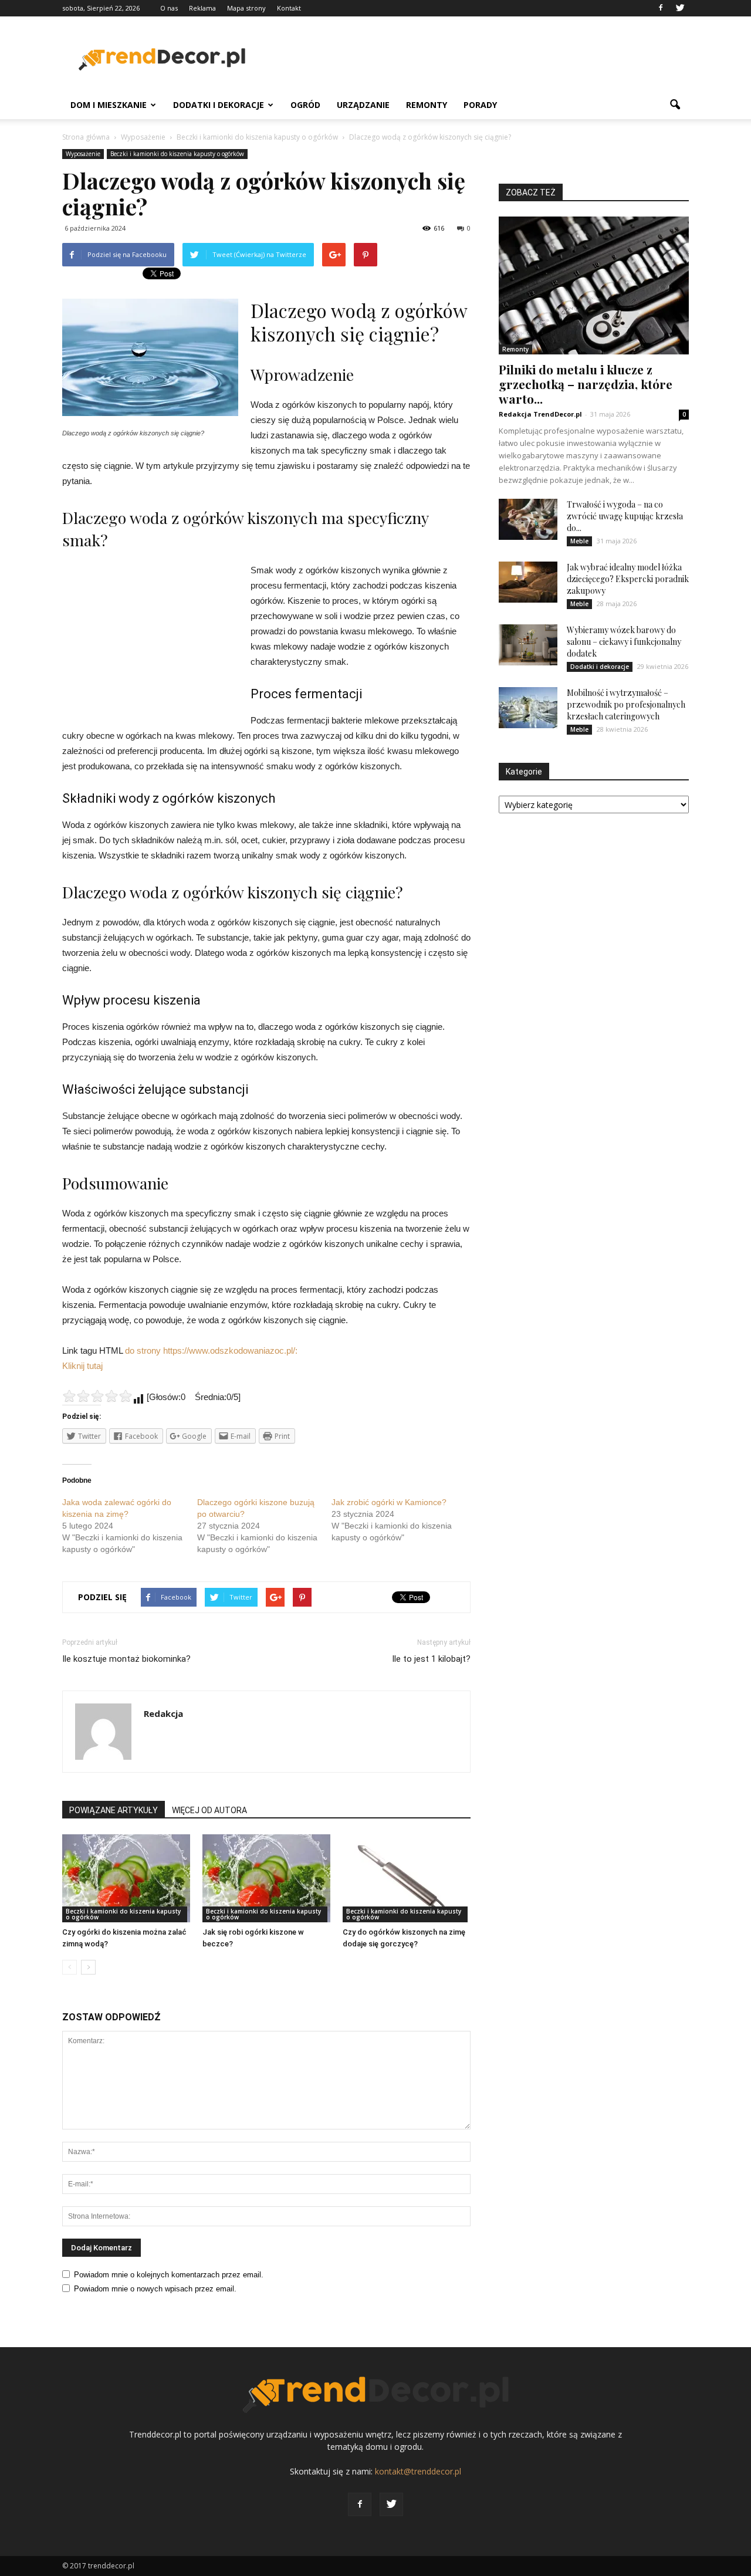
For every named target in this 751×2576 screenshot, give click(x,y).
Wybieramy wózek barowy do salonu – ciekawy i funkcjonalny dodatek (624, 642)
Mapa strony (246, 8)
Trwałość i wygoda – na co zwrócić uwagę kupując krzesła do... (625, 516)
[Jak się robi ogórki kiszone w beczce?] (266, 1878)
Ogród (305, 105)
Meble (579, 541)
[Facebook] (661, 8)
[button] (675, 105)
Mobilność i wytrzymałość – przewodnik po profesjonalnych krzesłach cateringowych (626, 704)
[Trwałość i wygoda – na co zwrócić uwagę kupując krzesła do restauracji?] (528, 519)
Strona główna (86, 137)
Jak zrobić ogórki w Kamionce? (389, 1502)
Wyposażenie (83, 154)
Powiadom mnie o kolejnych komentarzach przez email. (169, 2275)
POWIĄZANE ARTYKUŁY (114, 1810)
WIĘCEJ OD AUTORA (209, 1810)
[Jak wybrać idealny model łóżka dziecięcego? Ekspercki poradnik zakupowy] (528, 582)
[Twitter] (680, 8)
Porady (480, 105)
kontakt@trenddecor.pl (418, 2471)
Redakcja (163, 1713)
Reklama (202, 8)
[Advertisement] (475, 59)
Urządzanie (363, 105)
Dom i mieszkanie (109, 105)
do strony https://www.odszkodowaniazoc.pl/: (211, 1350)
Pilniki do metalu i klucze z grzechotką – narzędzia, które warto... (586, 384)
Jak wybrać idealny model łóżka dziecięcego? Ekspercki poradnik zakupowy (628, 579)
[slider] (97, 1396)
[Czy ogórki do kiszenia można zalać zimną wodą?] (126, 1878)
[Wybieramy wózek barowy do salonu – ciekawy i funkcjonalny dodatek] (528, 645)
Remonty (427, 105)
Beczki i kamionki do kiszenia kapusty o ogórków (177, 154)
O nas (169, 8)
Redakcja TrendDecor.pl (540, 414)
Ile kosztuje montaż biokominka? (126, 1659)
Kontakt (289, 8)
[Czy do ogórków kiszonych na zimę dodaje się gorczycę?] (407, 1878)
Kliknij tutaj (82, 1366)
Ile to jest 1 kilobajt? (431, 1659)
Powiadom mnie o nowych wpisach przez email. (155, 2289)
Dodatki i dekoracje (219, 105)
